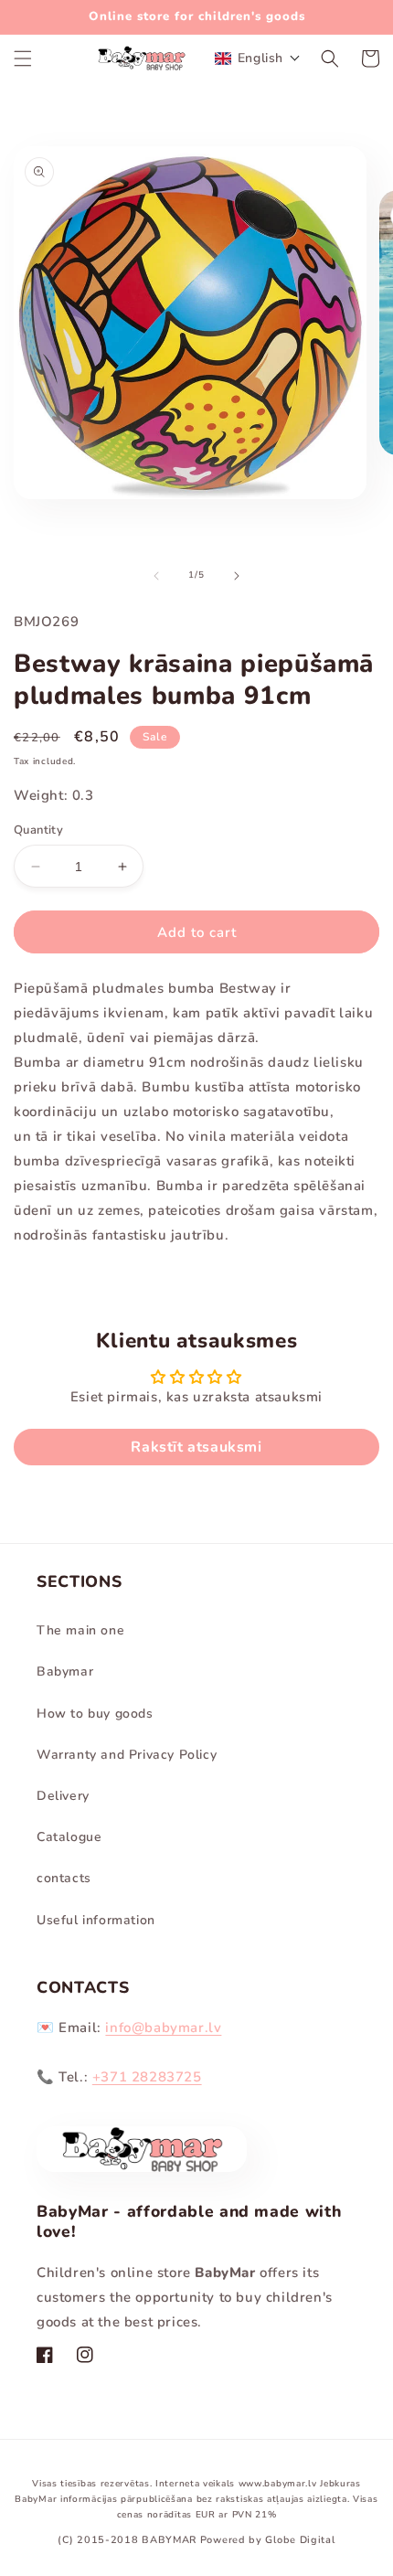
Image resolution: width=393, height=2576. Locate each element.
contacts (64, 1878)
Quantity (38, 830)
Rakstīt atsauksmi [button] (196, 1447)
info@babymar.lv (163, 2028)
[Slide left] (156, 576)
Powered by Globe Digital (268, 2540)
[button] (23, 59)
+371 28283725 (147, 2077)
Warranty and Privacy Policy (127, 1755)
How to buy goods (95, 1714)
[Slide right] (237, 576)
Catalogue (69, 1837)
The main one (80, 1630)
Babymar (65, 1671)
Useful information (96, 1920)
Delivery (63, 1796)
